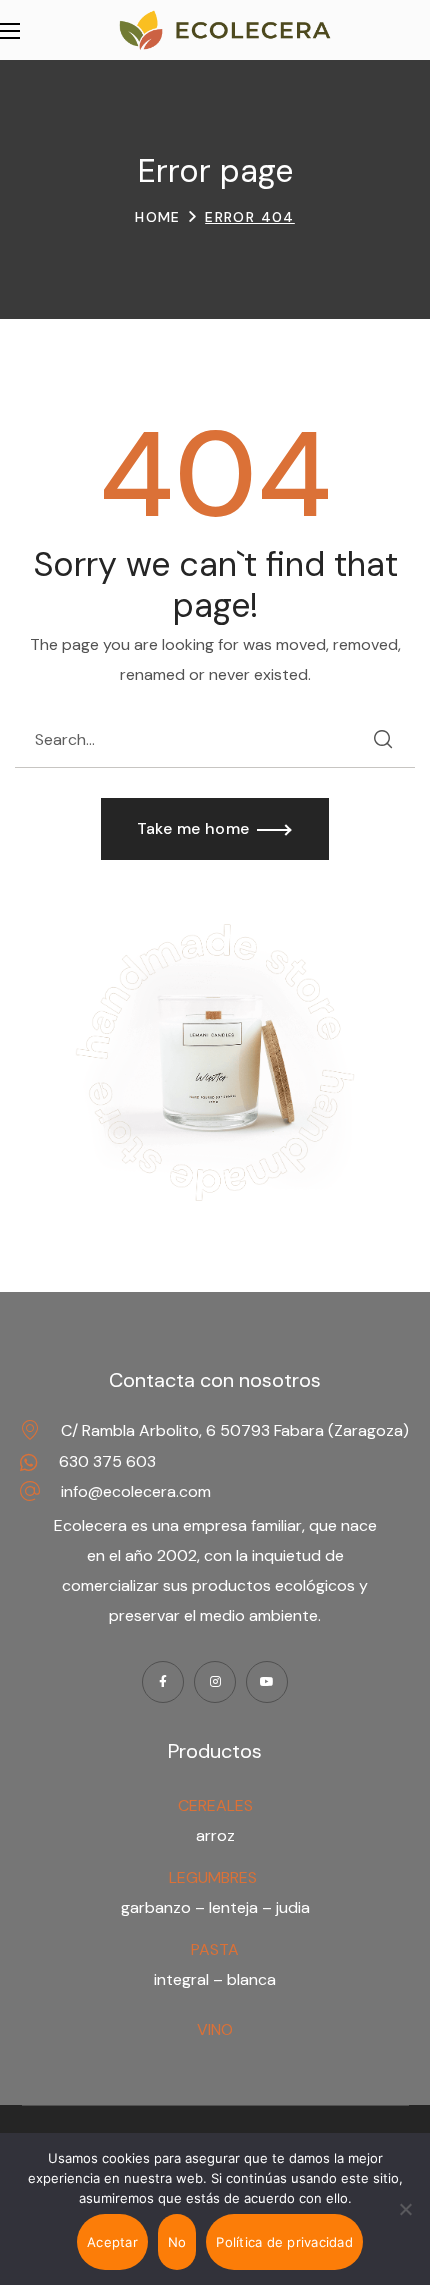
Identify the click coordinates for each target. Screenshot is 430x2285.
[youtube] (267, 1682)
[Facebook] (163, 1682)
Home (158, 217)
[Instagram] (215, 1682)
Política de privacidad (284, 2242)
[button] (215, 829)
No (177, 2242)
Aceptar (112, 2242)
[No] (405, 2209)
